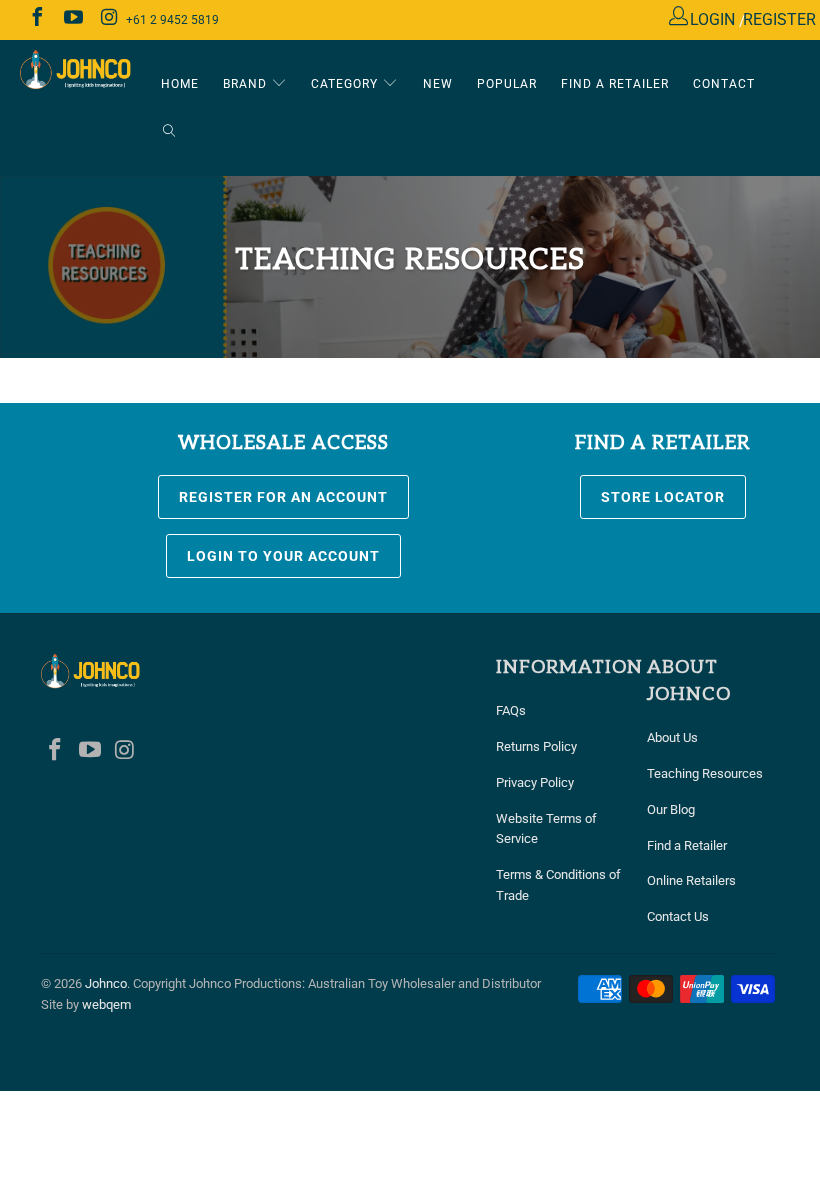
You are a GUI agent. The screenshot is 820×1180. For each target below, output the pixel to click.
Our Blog (671, 809)
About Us (672, 737)
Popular (507, 84)
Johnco (106, 983)
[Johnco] (75, 70)
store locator (663, 497)
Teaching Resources (705, 773)
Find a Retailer (687, 845)
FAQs (511, 710)
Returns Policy (536, 746)
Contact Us (678, 916)
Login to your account (283, 556)
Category (346, 84)
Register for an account (283, 497)
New (438, 84)
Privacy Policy (535, 782)
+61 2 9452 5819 (172, 20)
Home (180, 84)
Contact (724, 84)
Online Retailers (691, 880)
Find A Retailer (615, 84)
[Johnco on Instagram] (108, 19)
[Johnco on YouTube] (72, 19)
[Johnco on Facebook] (36, 19)
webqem (106, 1004)
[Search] (169, 132)
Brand (247, 84)
